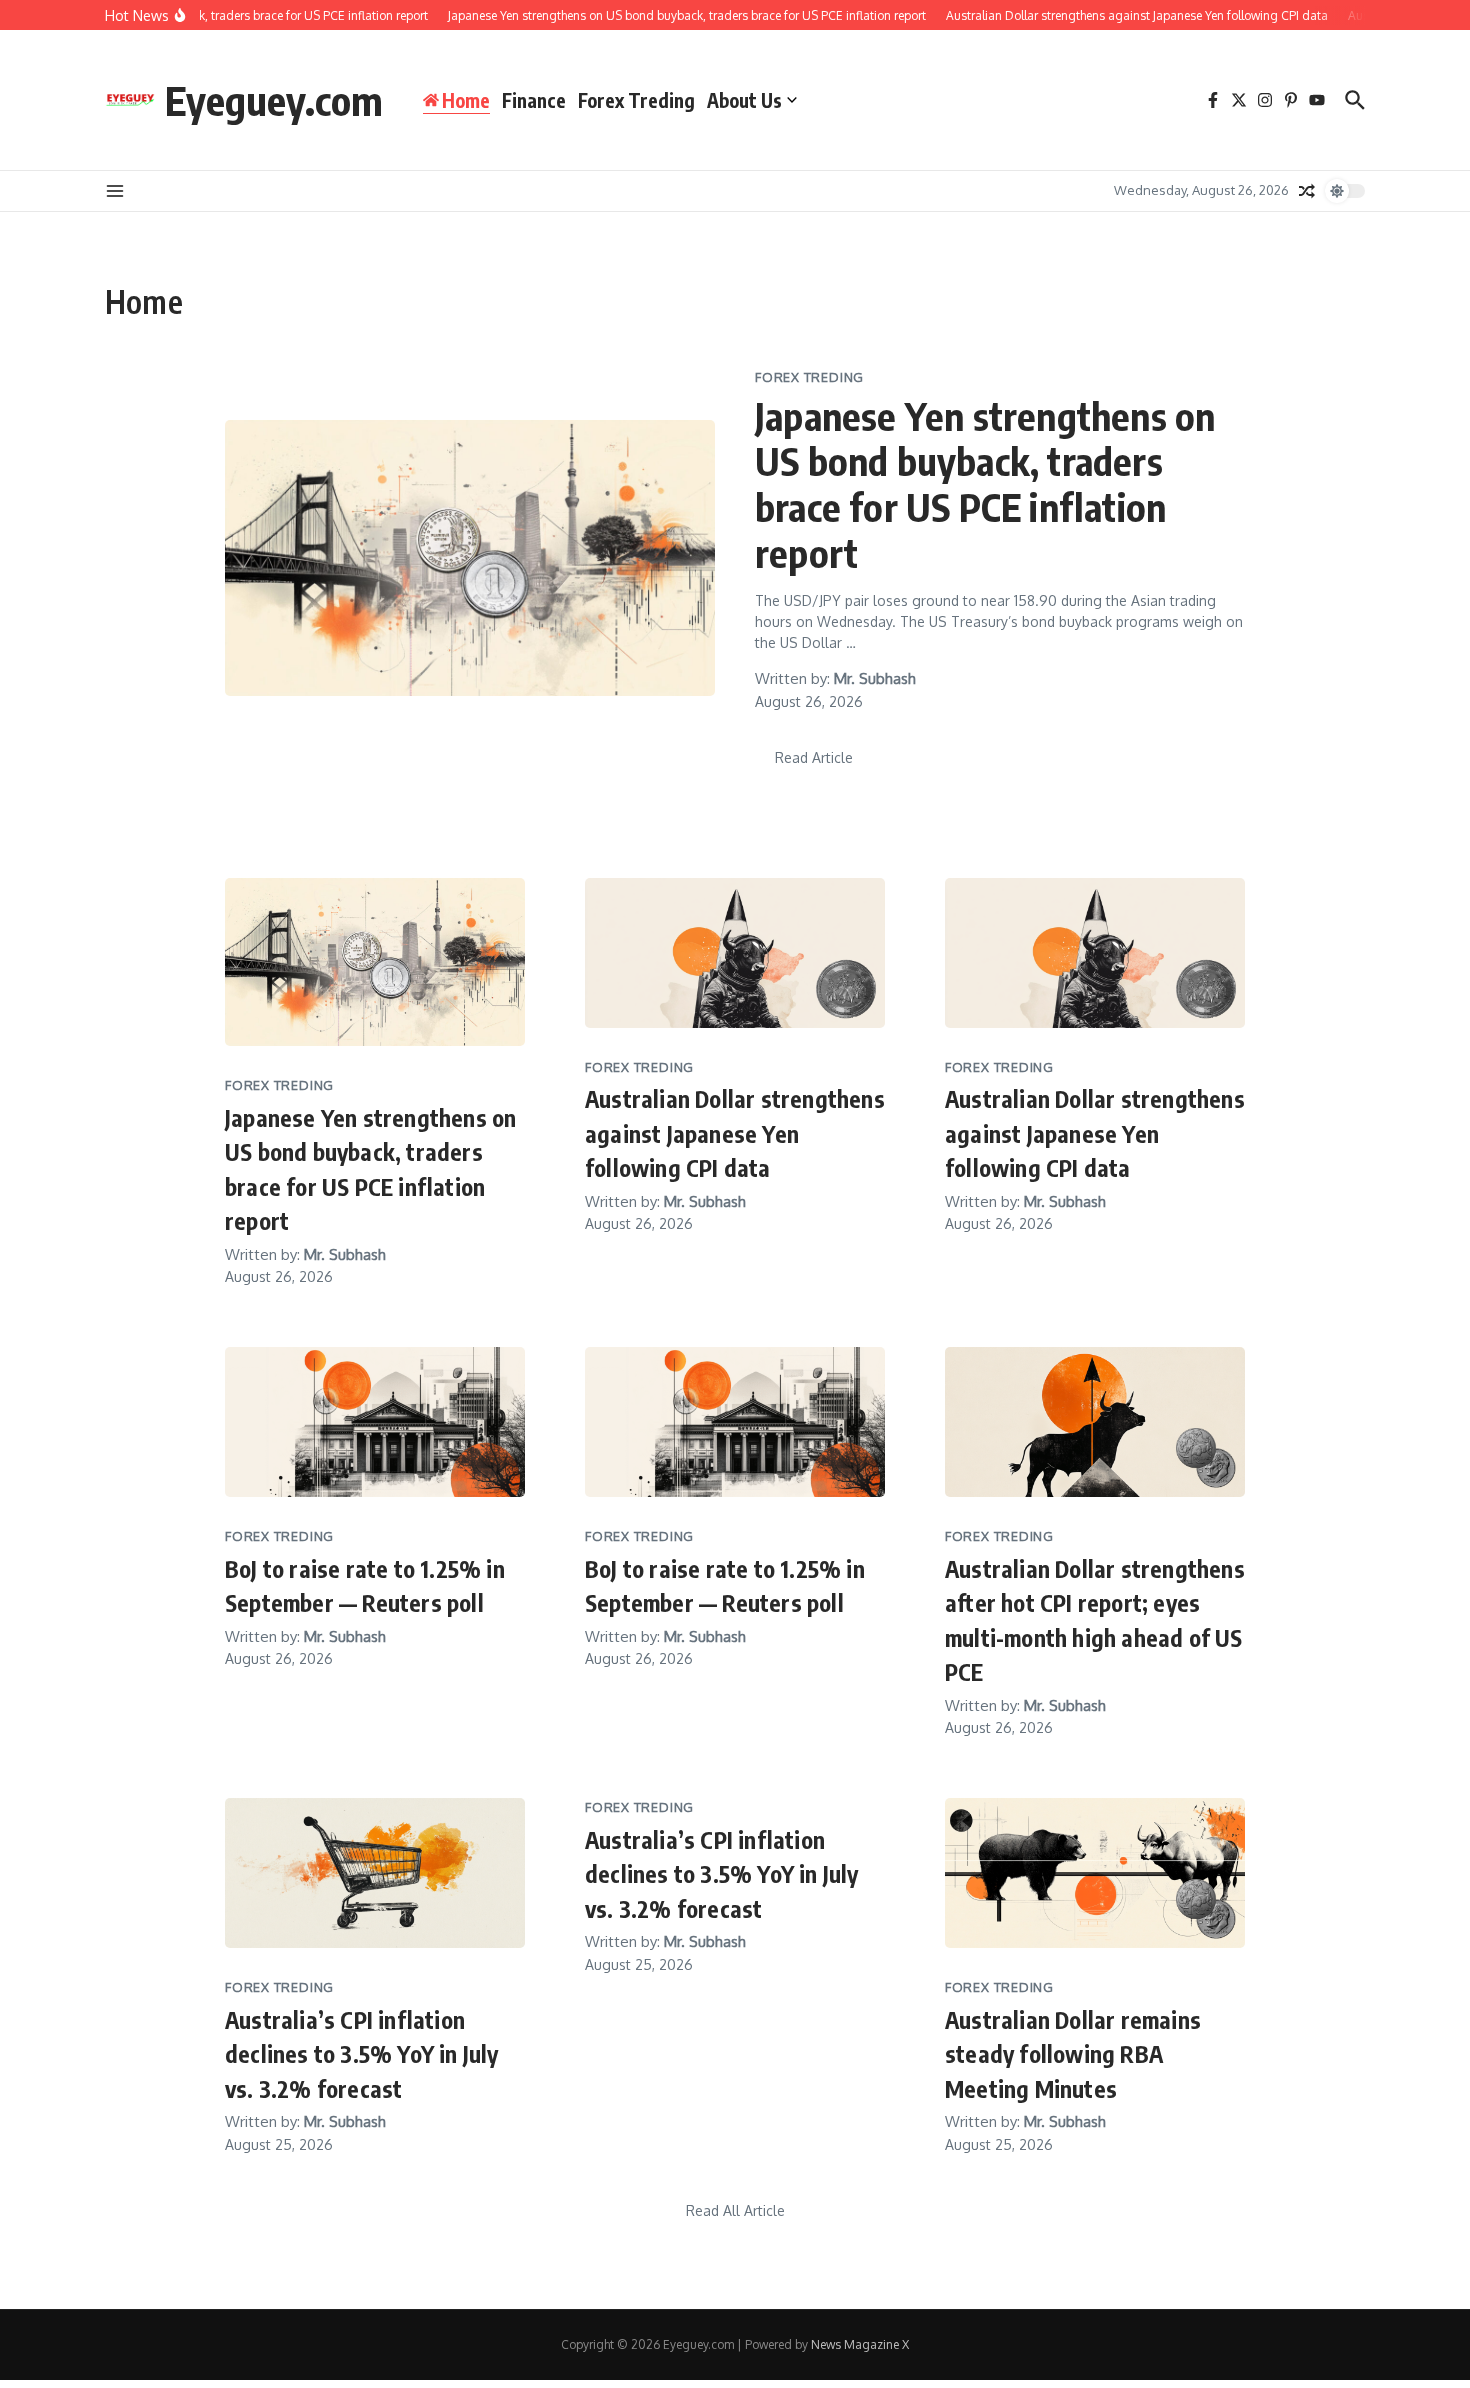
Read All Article (735, 2210)
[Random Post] (1307, 191)
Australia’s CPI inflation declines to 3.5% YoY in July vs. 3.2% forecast (362, 2054)
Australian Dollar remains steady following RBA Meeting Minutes (1073, 2054)
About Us (744, 100)
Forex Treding (636, 100)
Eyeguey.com (274, 100)
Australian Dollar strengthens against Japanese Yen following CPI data (735, 1133)
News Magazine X (860, 2344)
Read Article (814, 757)
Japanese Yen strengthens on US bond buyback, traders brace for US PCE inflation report (985, 484)
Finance (534, 100)
